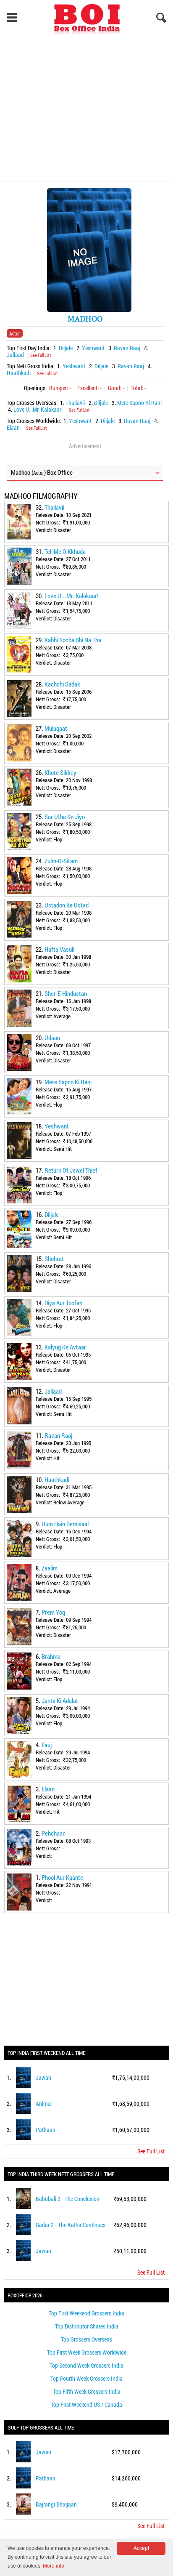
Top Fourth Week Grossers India (86, 2378)
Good (114, 388)
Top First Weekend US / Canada (86, 2404)
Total (136, 388)
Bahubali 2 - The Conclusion (68, 2199)
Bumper (58, 388)
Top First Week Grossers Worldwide (87, 2352)
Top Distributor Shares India (87, 2326)
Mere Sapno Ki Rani (139, 403)
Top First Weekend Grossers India (86, 2313)
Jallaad (15, 355)
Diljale (66, 348)
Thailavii (75, 403)
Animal (44, 2104)
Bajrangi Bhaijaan (56, 2504)
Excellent (87, 388)
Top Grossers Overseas (86, 2339)
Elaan (13, 427)
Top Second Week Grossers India (86, 2365)
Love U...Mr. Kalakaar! (38, 409)
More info (54, 2566)
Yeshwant (93, 348)
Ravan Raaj (127, 348)
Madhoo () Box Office (42, 472)
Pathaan (46, 2130)
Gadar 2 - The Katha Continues (71, 2225)
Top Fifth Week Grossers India (87, 2391)
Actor (15, 333)
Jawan (43, 2077)
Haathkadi (19, 373)
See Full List (41, 355)
